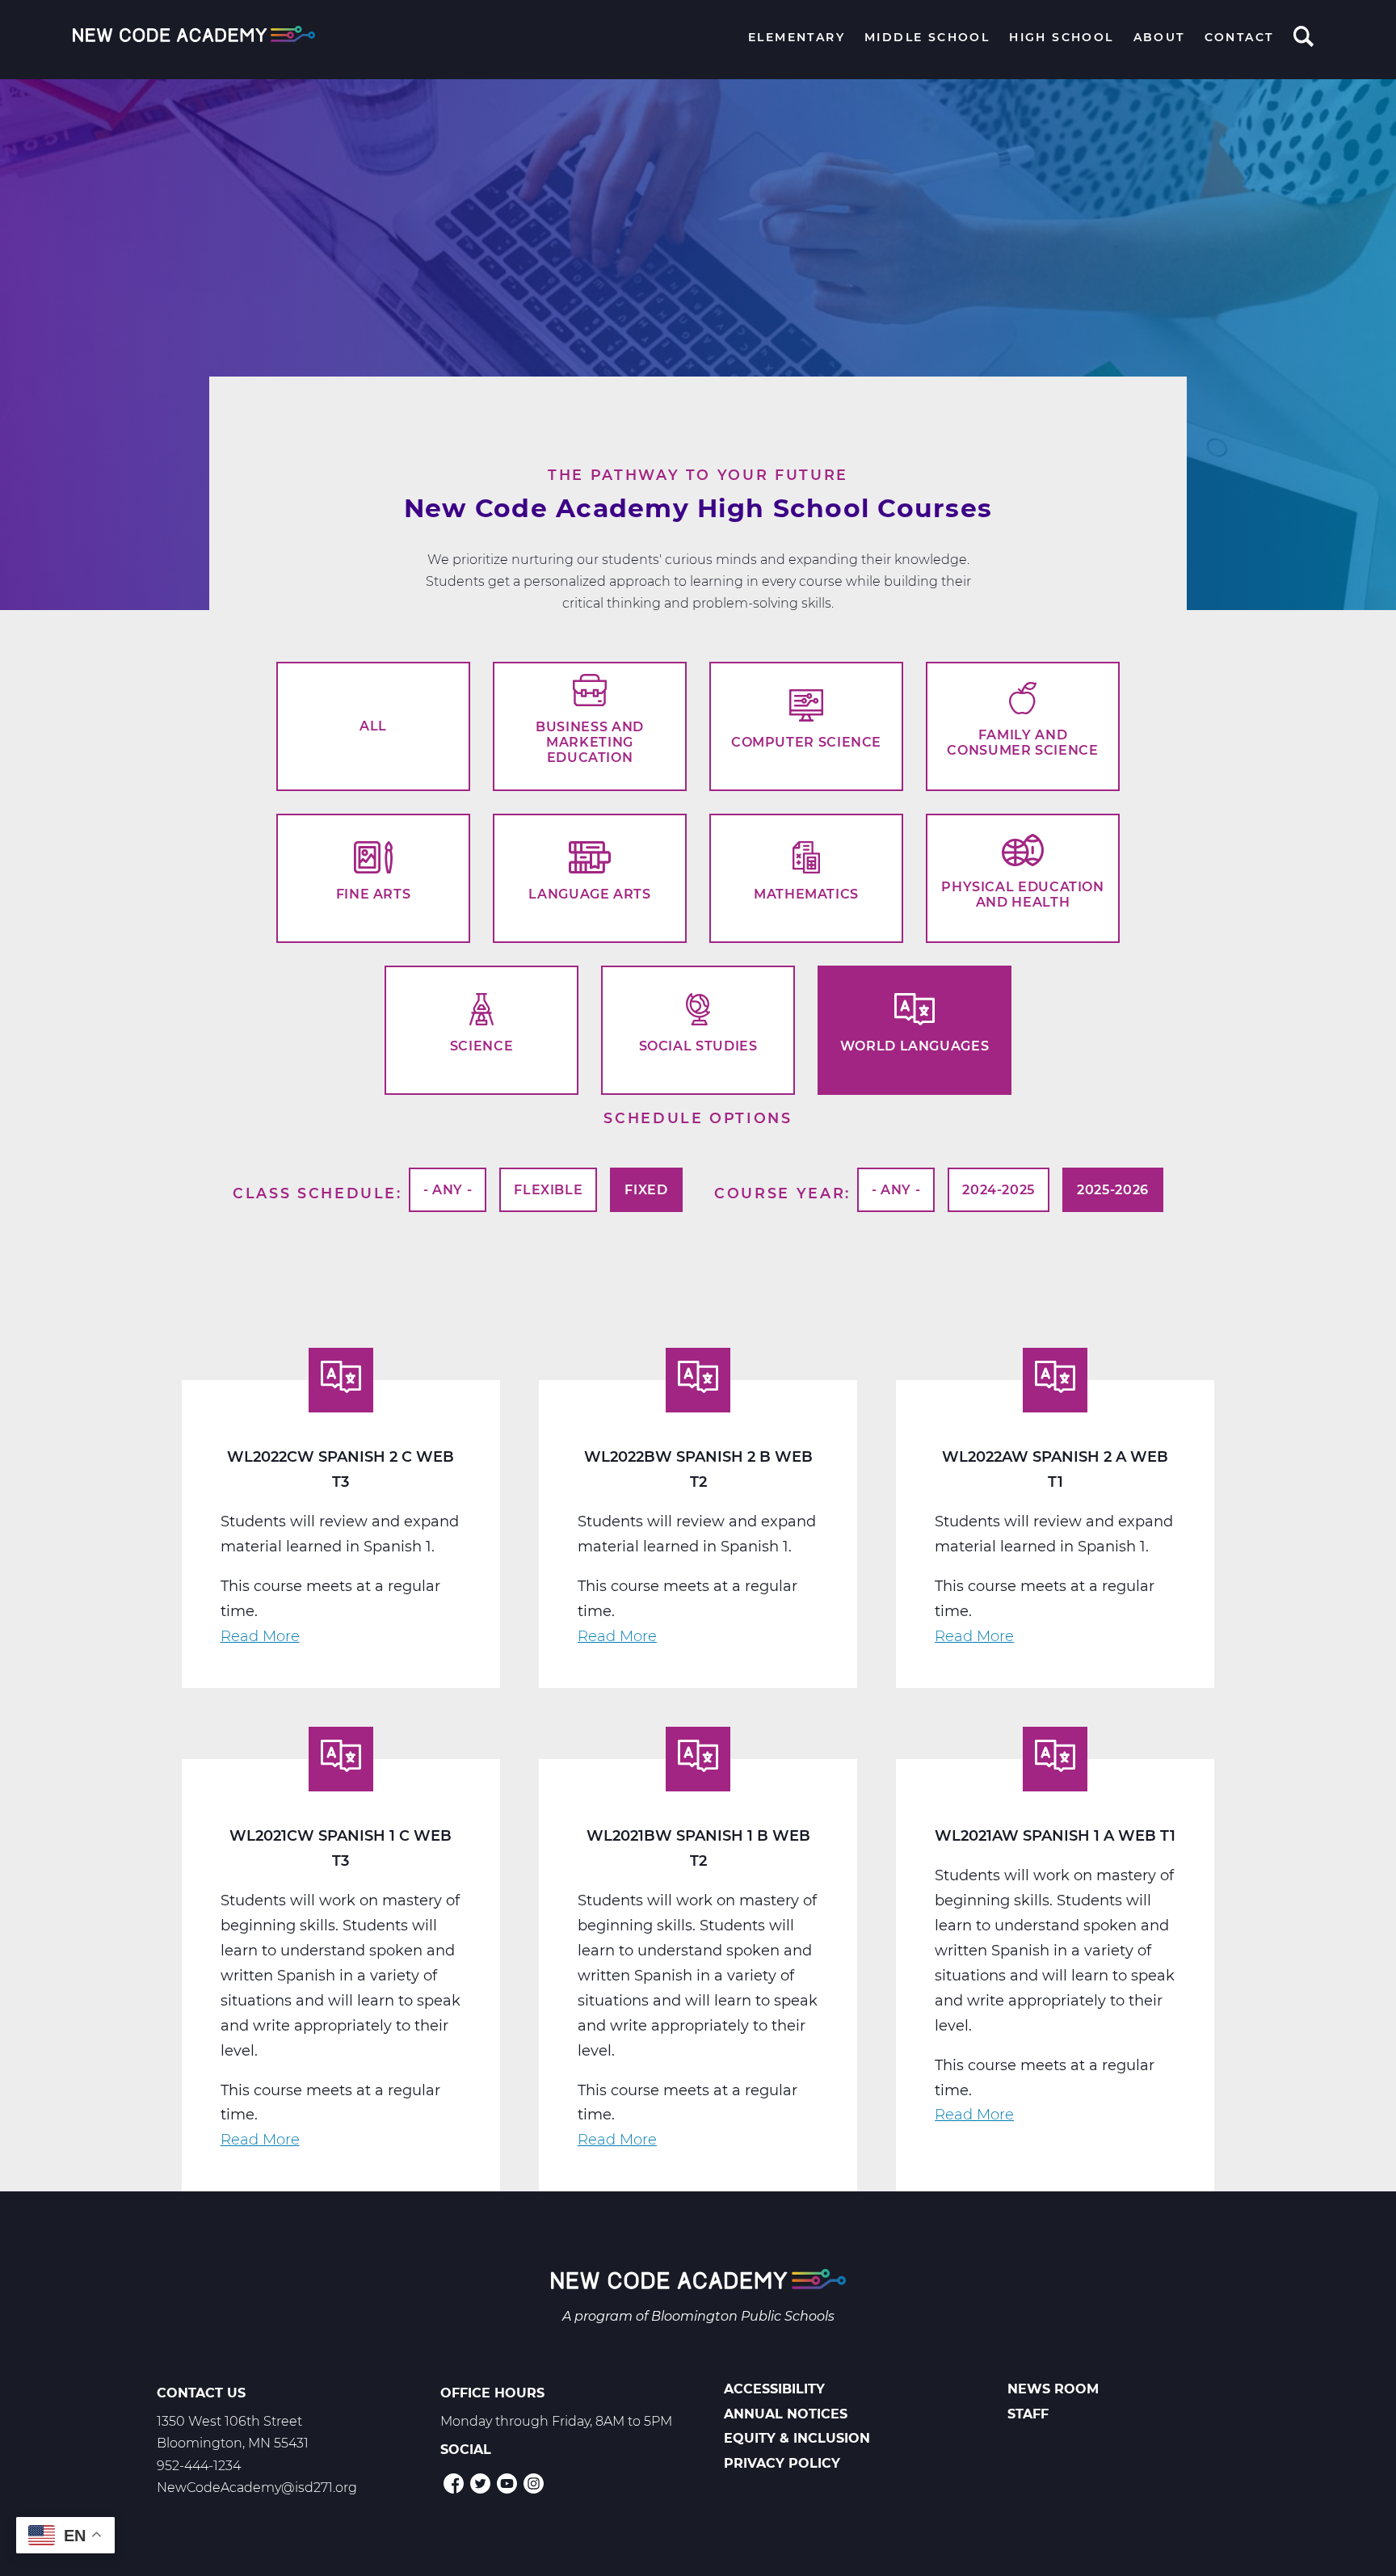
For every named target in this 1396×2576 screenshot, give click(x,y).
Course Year (780, 1193)
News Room (1053, 2389)
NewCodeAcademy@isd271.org (257, 2488)
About (1159, 37)
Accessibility (774, 2389)
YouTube (507, 2483)
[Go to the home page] (698, 2282)
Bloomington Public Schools (743, 2316)
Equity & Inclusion (797, 2438)
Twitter (480, 2483)
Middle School (927, 37)
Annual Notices (786, 2414)
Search (1304, 38)
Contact (1239, 37)
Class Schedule (315, 1193)
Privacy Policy (782, 2463)
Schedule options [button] (698, 1118)
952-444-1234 (199, 2466)
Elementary (797, 37)
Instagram (534, 2483)
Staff (1028, 2414)
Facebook (454, 2483)
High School (1061, 37)
